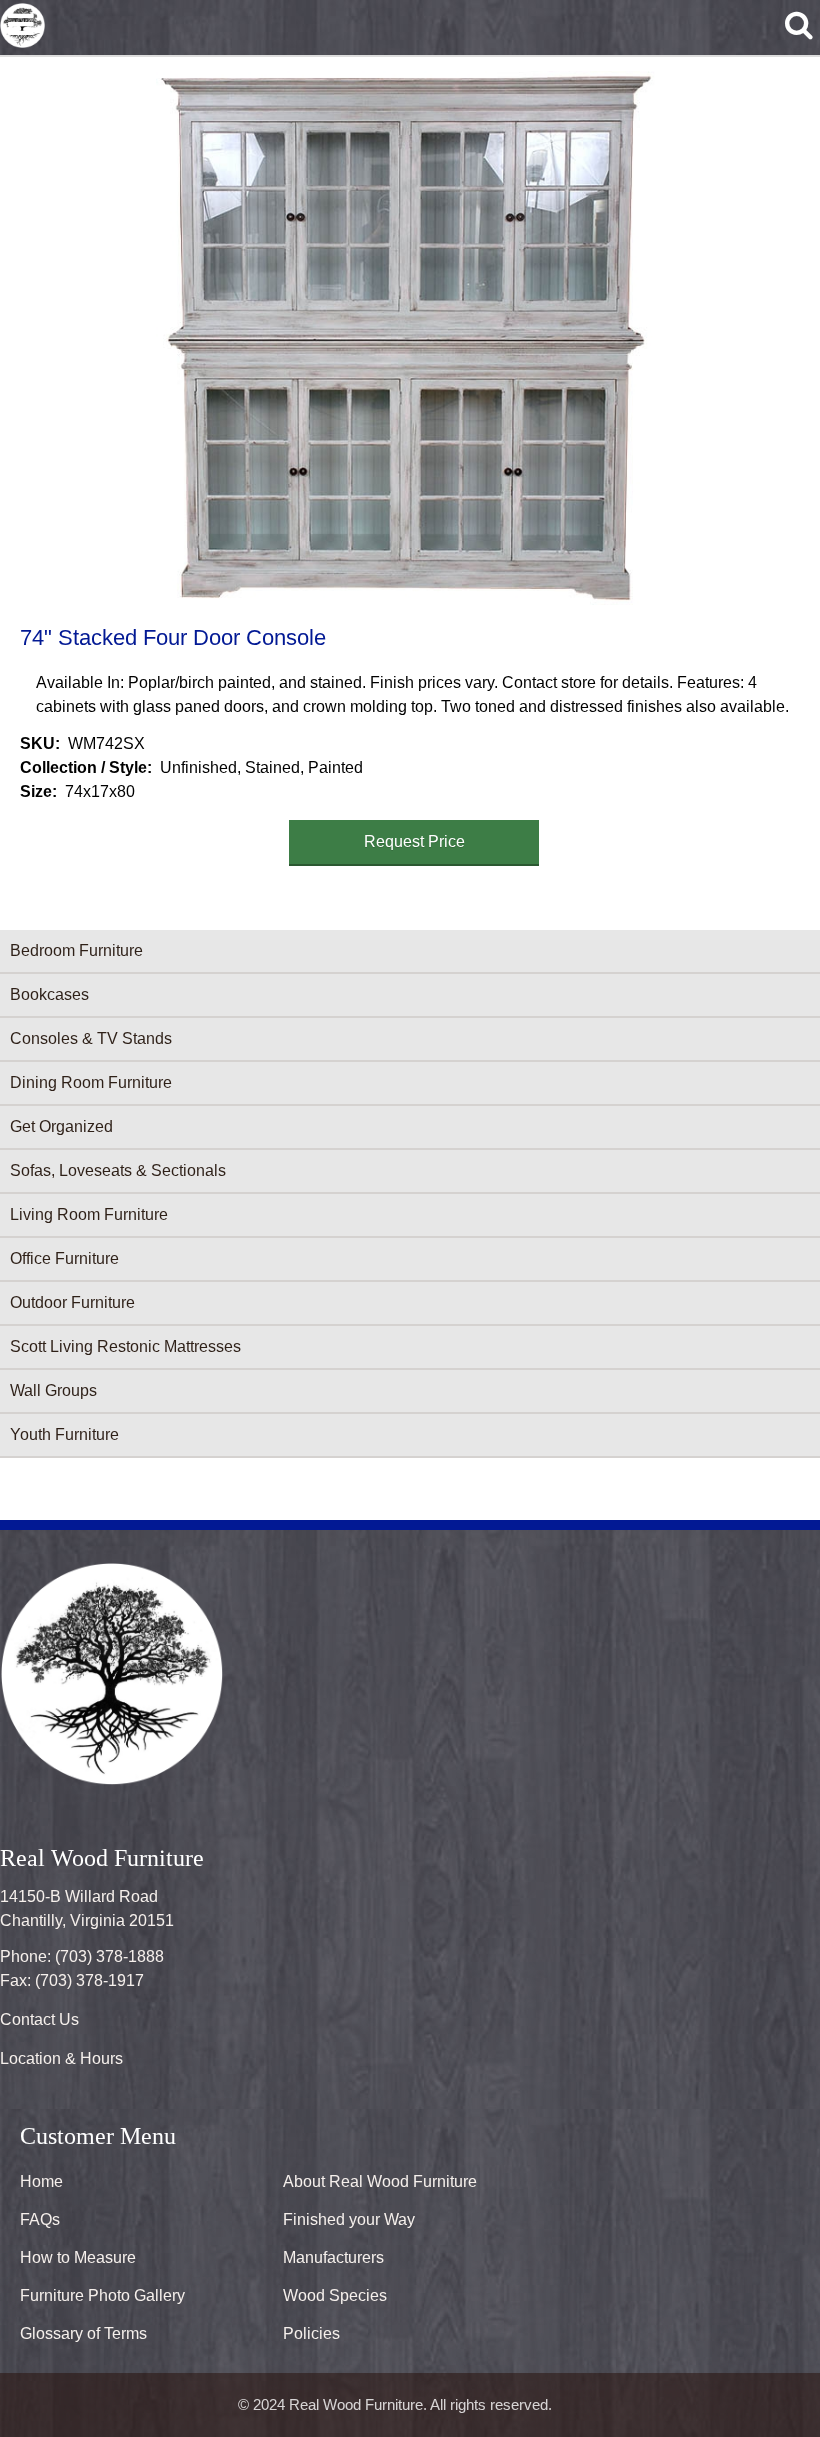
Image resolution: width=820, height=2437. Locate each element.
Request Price (414, 841)
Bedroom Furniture (76, 950)
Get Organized (61, 1126)
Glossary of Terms (83, 2333)
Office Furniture (64, 1258)
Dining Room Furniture (91, 1082)
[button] (406, 338)
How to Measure (78, 2257)
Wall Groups (53, 1390)
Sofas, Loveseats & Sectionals (118, 1170)
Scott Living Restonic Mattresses (125, 1346)
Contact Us (39, 2019)
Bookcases (49, 994)
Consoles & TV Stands (91, 1038)
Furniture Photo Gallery (102, 2295)
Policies (311, 2333)
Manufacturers (333, 2257)
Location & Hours (61, 2058)
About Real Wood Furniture (380, 2181)
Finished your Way (349, 2219)
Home (41, 2181)
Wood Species (335, 2295)
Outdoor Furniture (72, 1302)
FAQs (40, 2219)
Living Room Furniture (89, 1214)
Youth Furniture (64, 1434)
